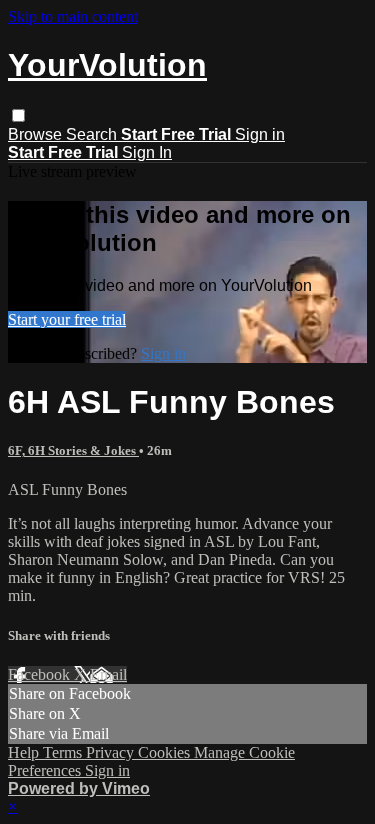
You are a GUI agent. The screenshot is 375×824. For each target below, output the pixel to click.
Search (93, 134)
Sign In (147, 152)
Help (25, 752)
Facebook (41, 674)
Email (108, 674)
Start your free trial (67, 319)
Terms (64, 752)
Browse (37, 134)
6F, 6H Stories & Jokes (73, 450)
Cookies (166, 752)
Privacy (112, 752)
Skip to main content (73, 16)
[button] (18, 115)
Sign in (260, 134)
